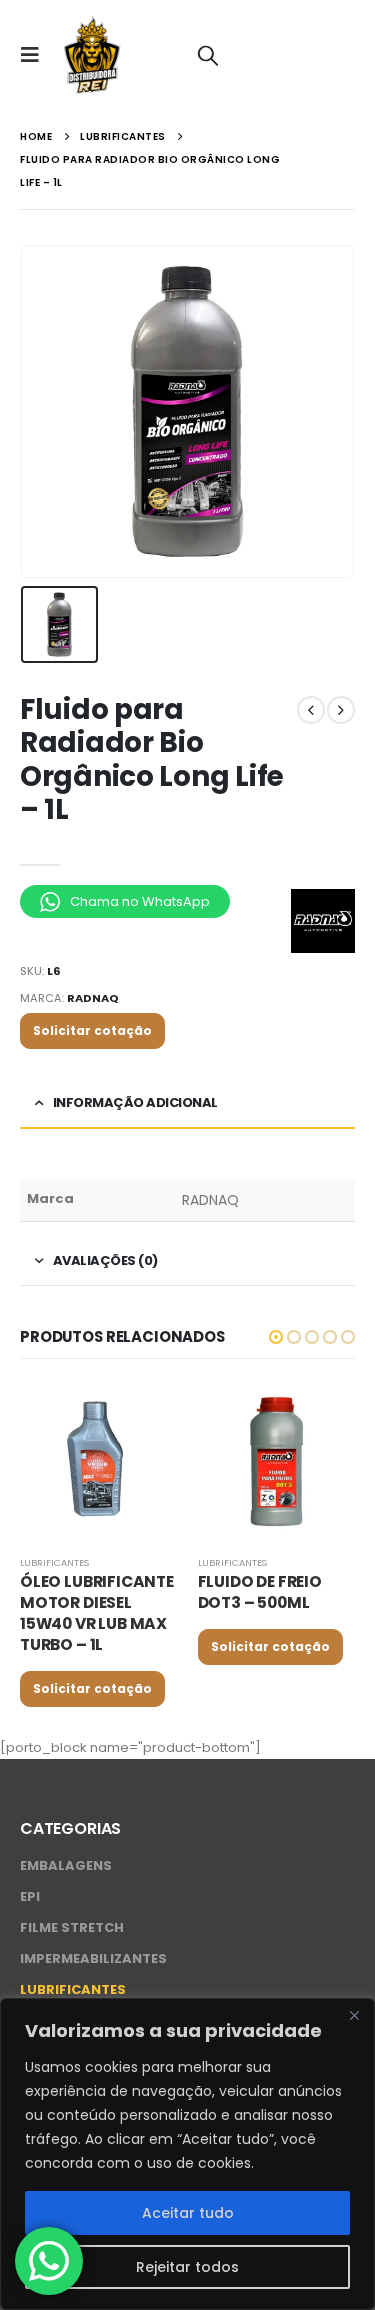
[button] (276, 1337)
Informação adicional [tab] (135, 1102)
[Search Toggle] (208, 55)
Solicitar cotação (92, 1030)
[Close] (354, 2015)
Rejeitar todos (187, 2267)
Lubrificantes (54, 1562)
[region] (187, 2154)
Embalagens (66, 1865)
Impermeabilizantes (93, 1958)
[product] (99, 1462)
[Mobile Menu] (36, 55)
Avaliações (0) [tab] (105, 1260)
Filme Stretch (72, 1927)
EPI (30, 1896)
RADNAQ (93, 998)
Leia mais (145, 1416)
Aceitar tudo (188, 2213)
